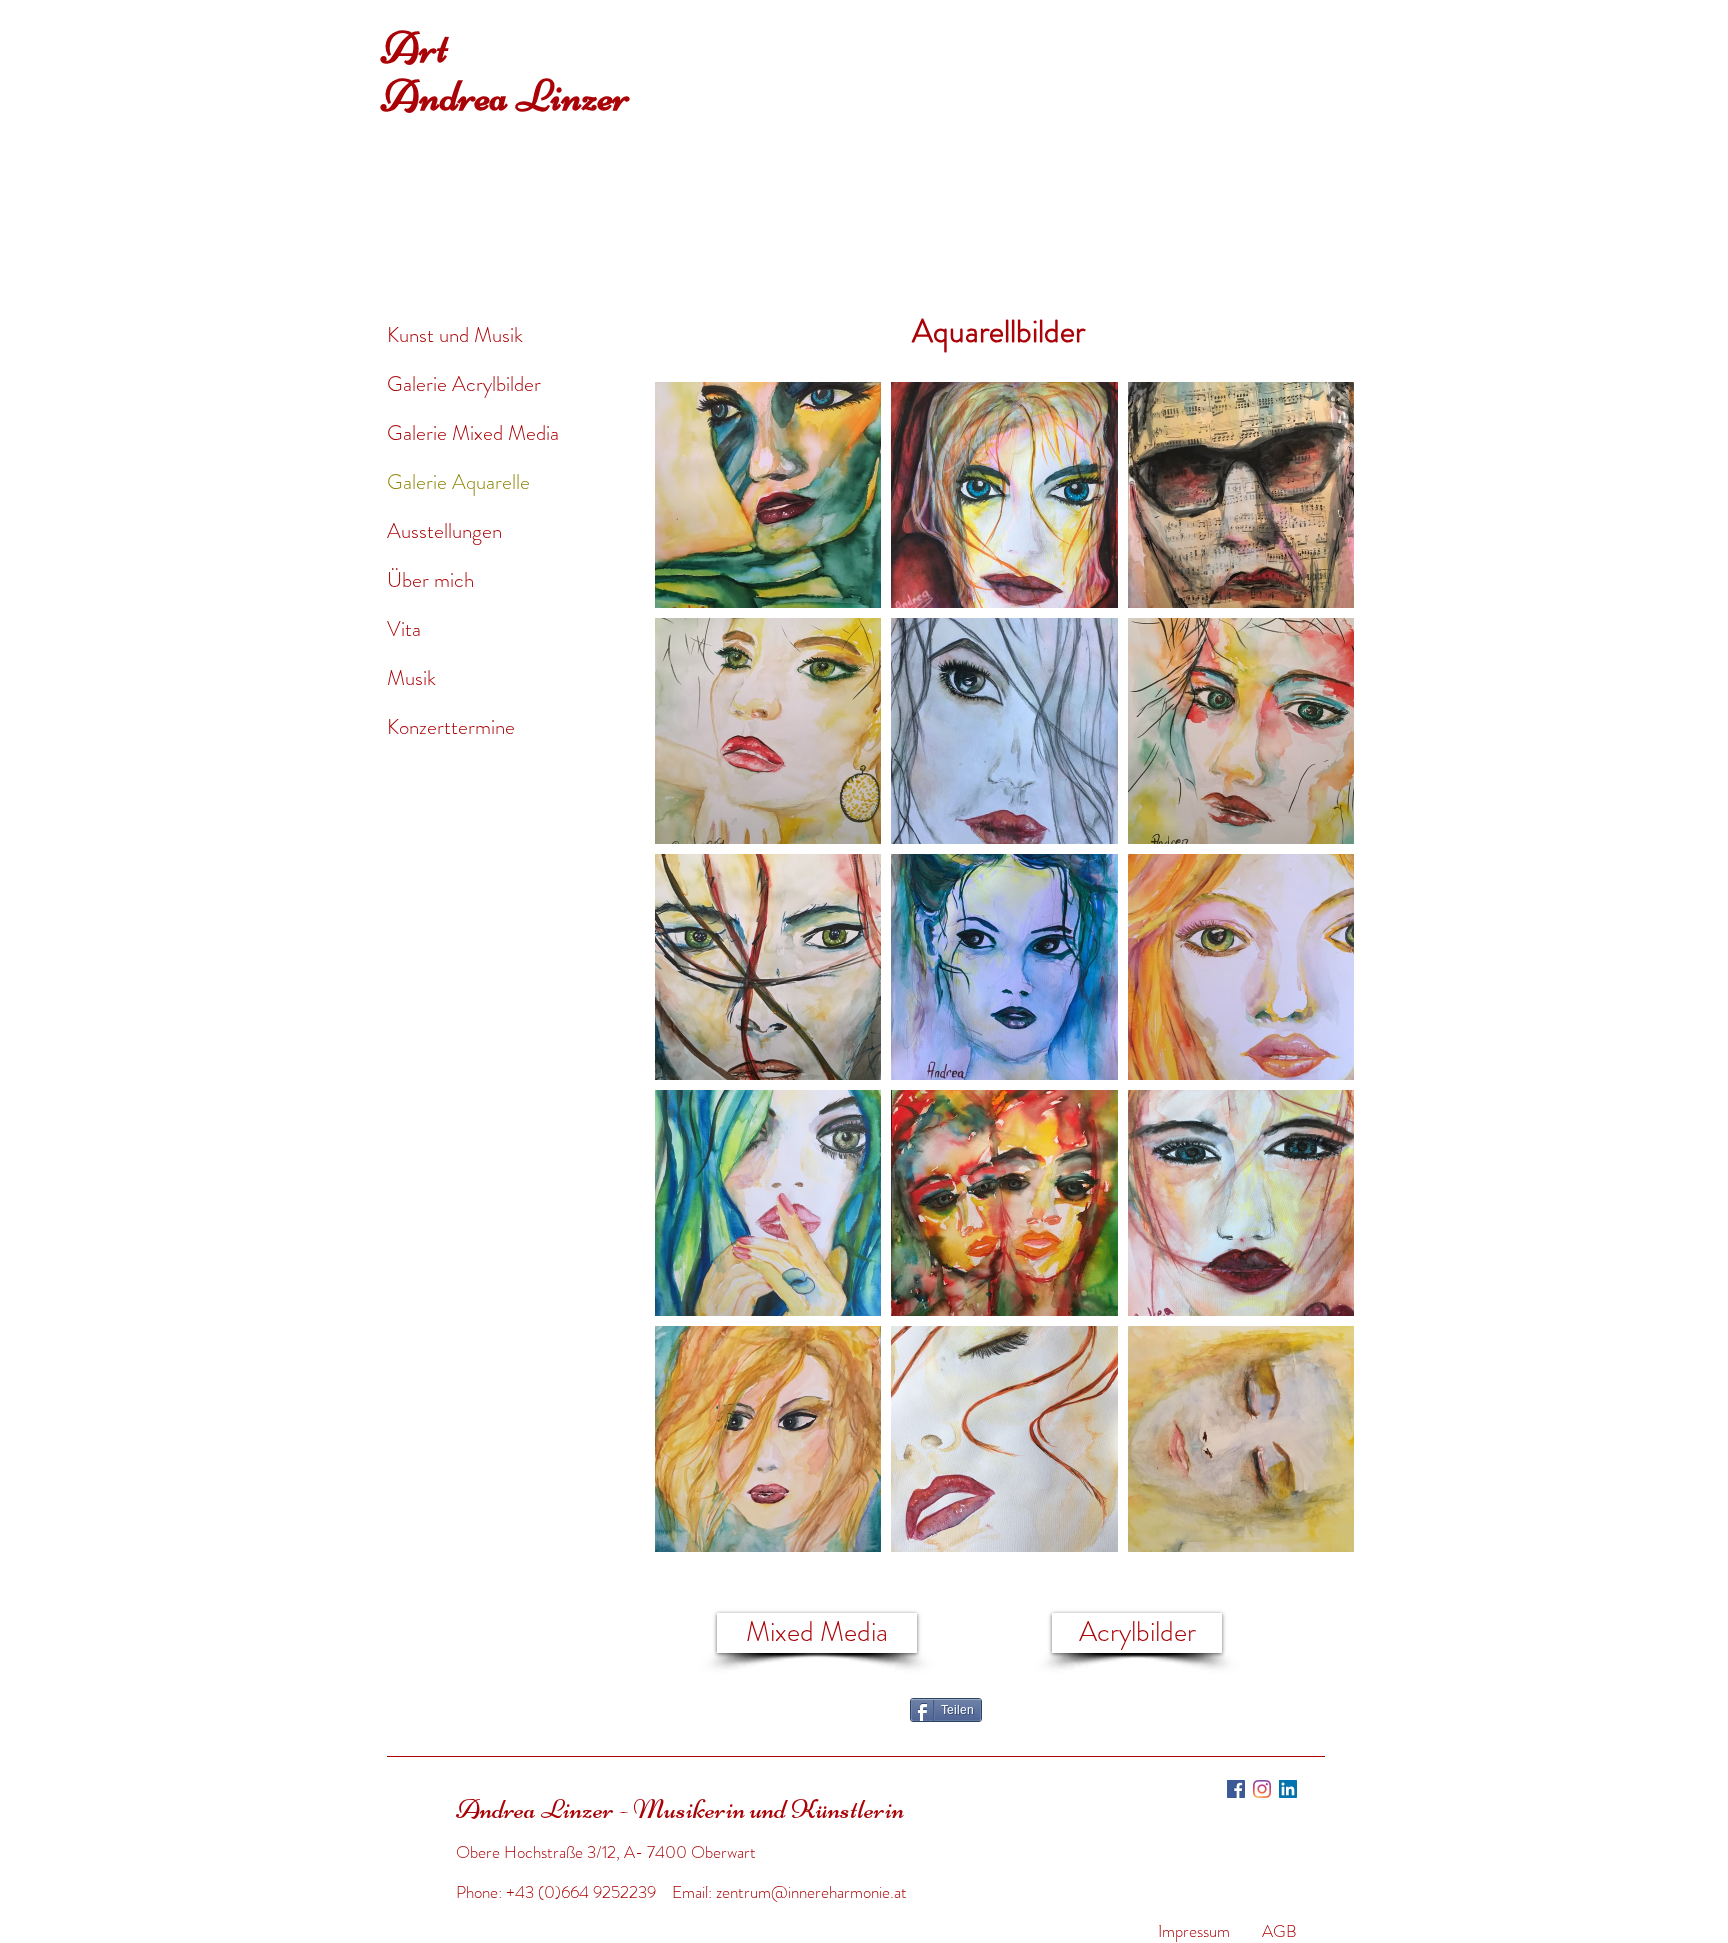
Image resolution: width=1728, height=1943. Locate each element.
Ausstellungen (444, 531)
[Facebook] (1236, 1789)
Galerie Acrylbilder (464, 384)
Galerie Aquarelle (458, 482)
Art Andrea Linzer (505, 72)
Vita (404, 629)
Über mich (430, 580)
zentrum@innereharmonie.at (811, 1892)
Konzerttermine (451, 727)
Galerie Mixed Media (473, 433)
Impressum (1194, 1931)
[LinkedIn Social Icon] (1288, 1789)
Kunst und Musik (455, 335)
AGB (1279, 1931)
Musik (411, 678)
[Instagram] (1262, 1789)
